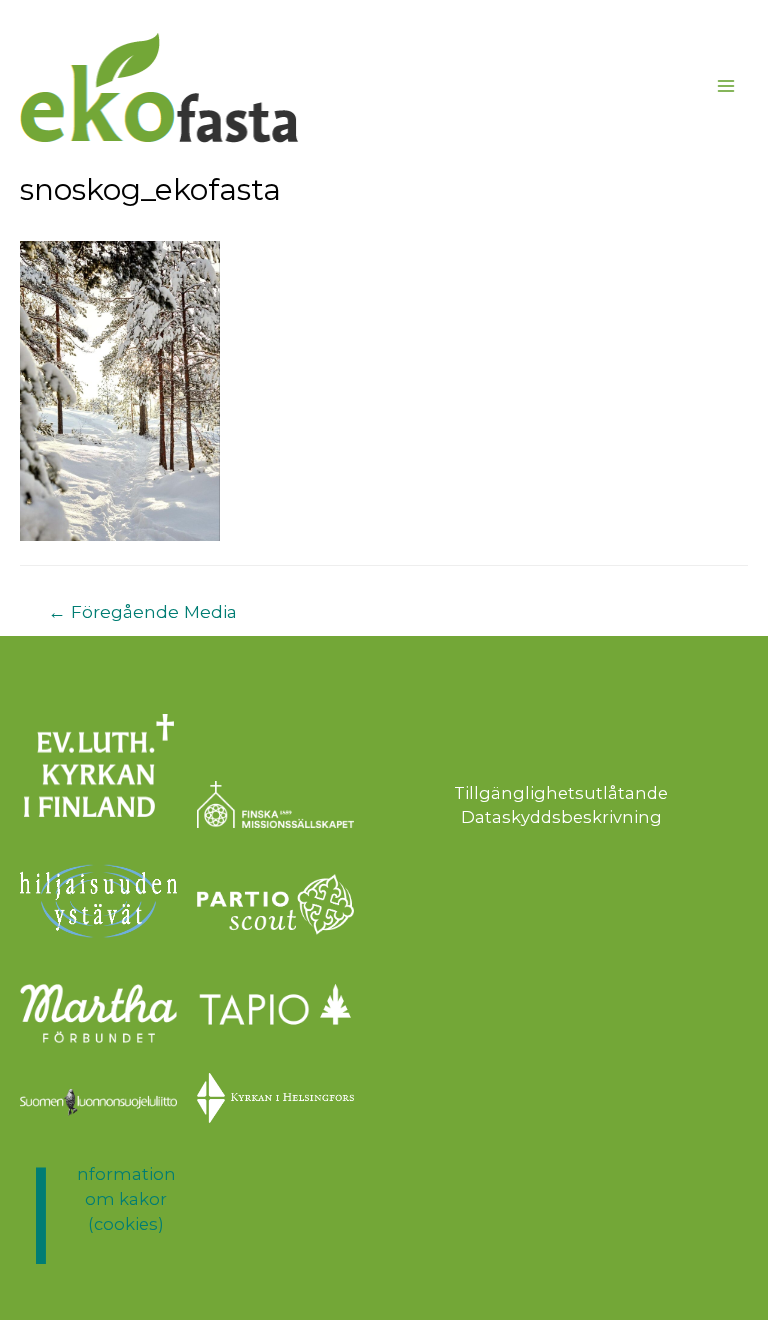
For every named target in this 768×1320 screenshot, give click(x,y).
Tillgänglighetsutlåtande (561, 793)
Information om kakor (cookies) (126, 1198)
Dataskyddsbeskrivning (561, 817)
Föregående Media (142, 611)
